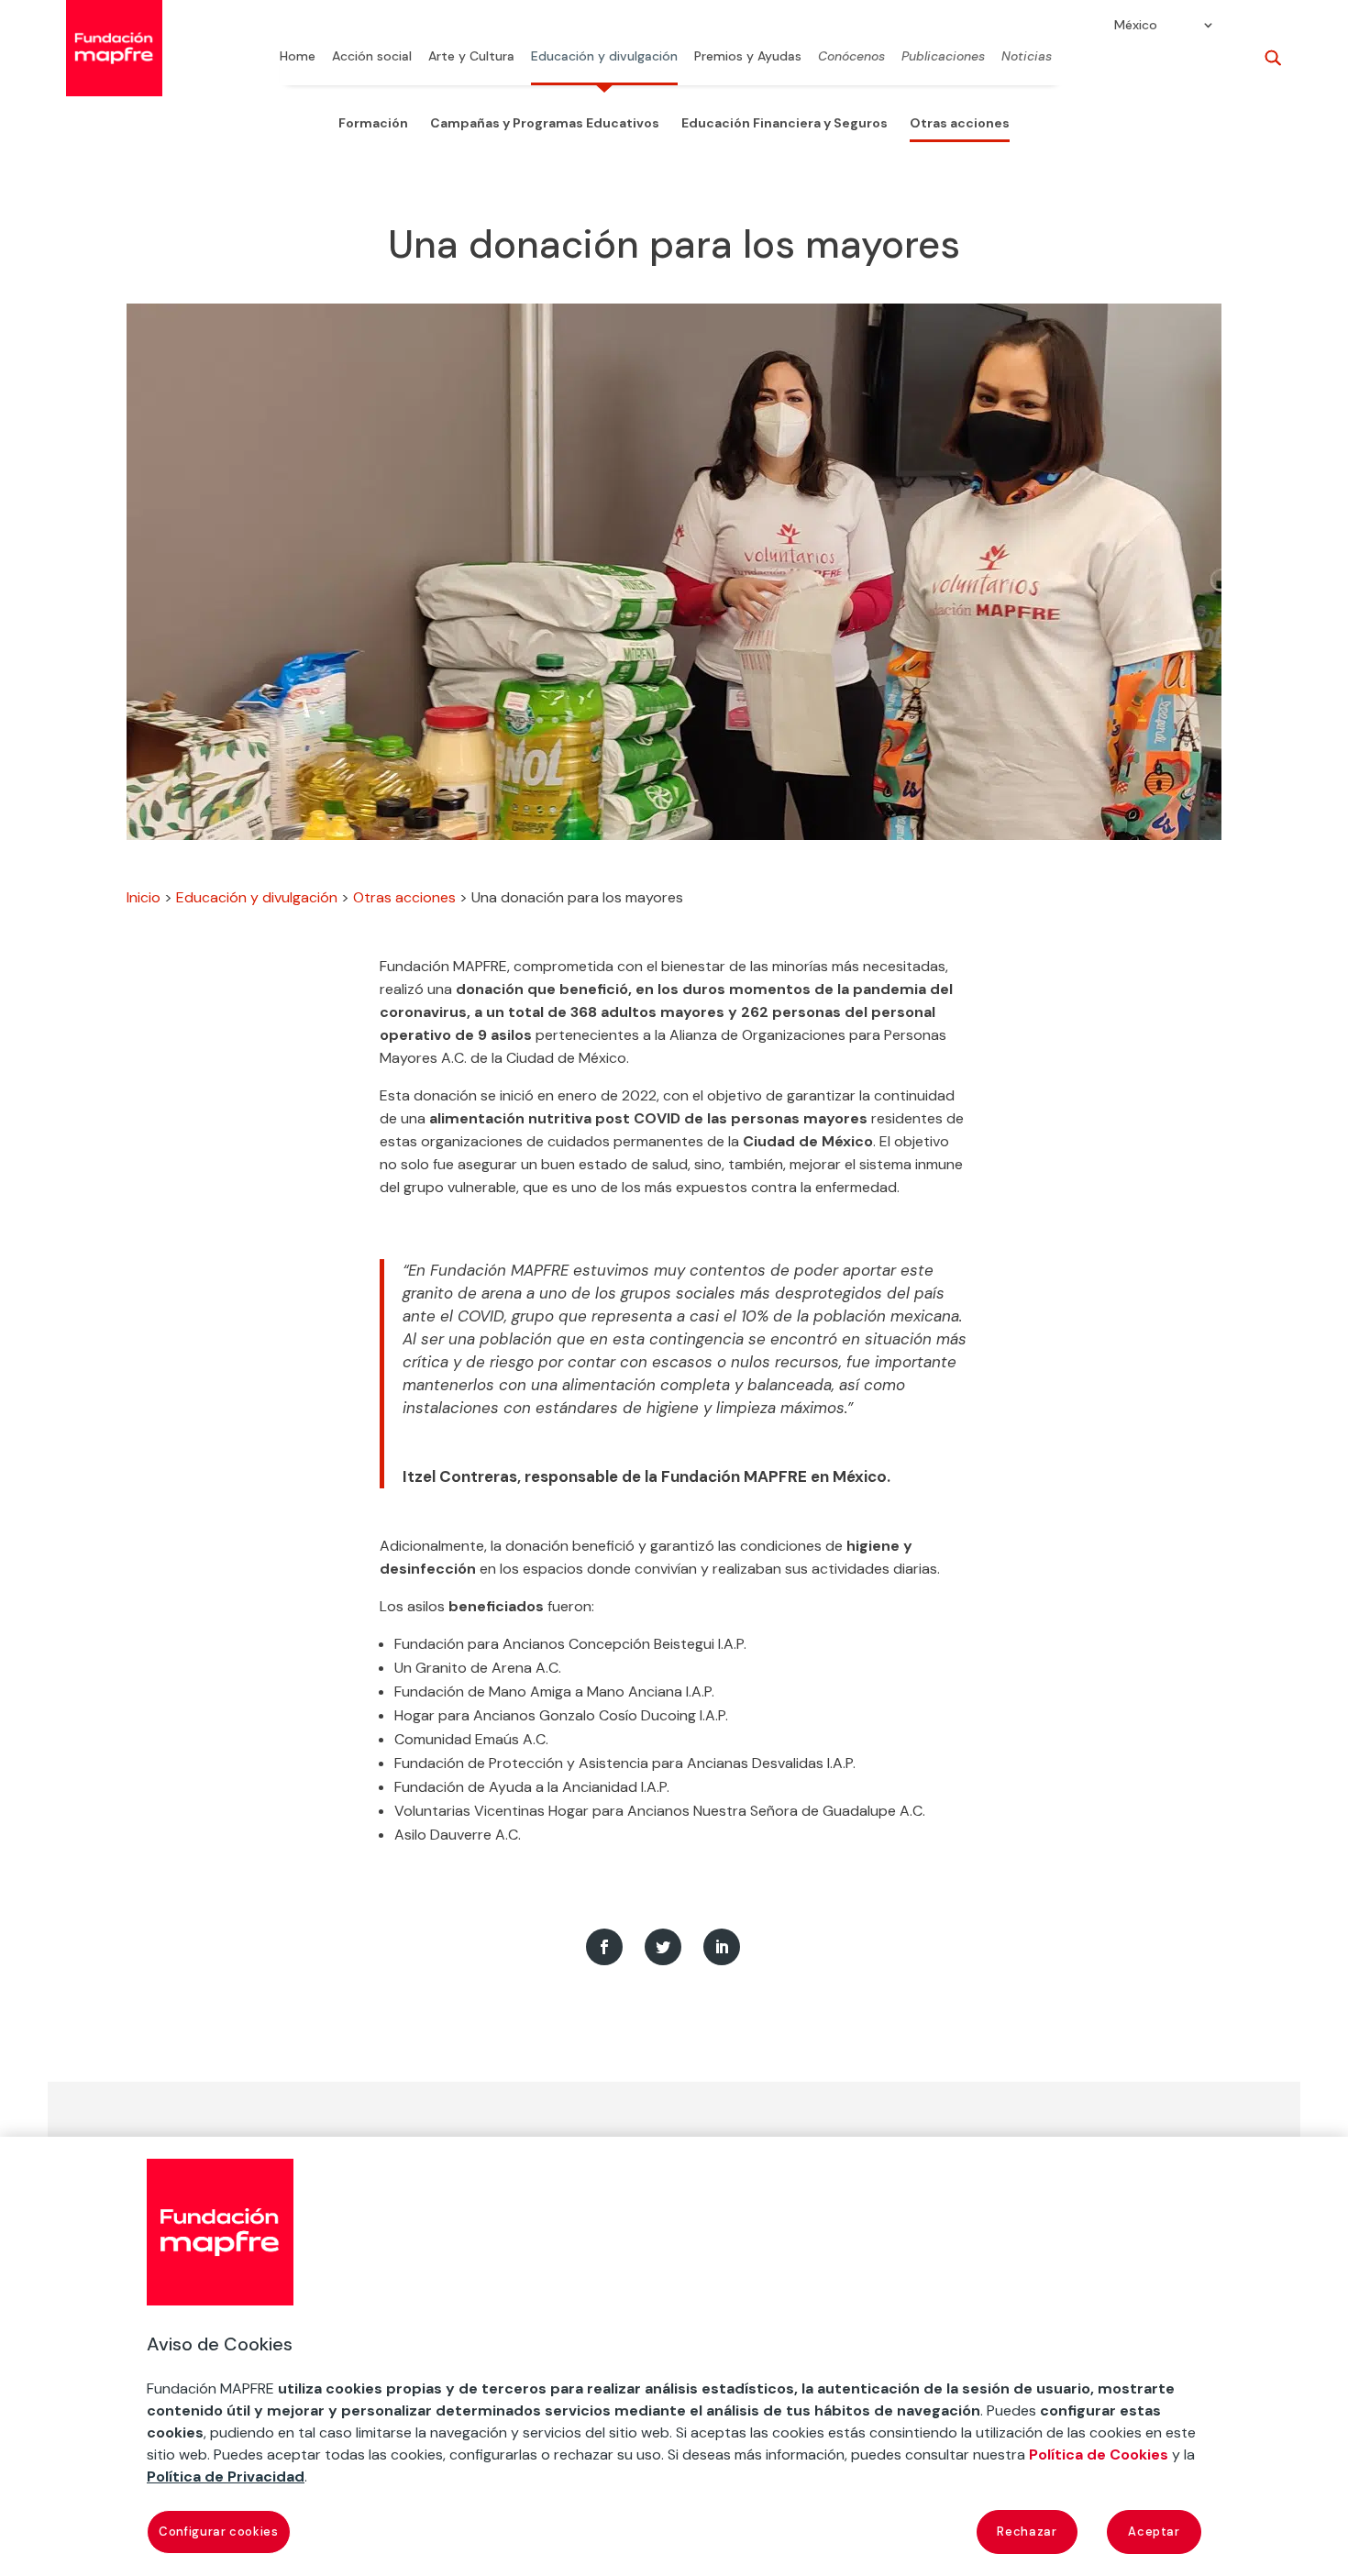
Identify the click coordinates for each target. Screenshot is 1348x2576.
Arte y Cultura (471, 57)
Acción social (372, 57)
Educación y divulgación (604, 57)
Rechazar (1027, 2532)
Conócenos (851, 57)
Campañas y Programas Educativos (545, 123)
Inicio (144, 897)
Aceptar (1154, 2532)
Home (298, 57)
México (1136, 26)
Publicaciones (943, 57)
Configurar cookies (219, 2532)
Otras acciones (960, 123)
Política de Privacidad (226, 2476)
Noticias (1027, 57)
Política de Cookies (1099, 2454)
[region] (674, 2356)
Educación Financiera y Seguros (784, 123)
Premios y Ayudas (748, 57)
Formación (373, 123)
